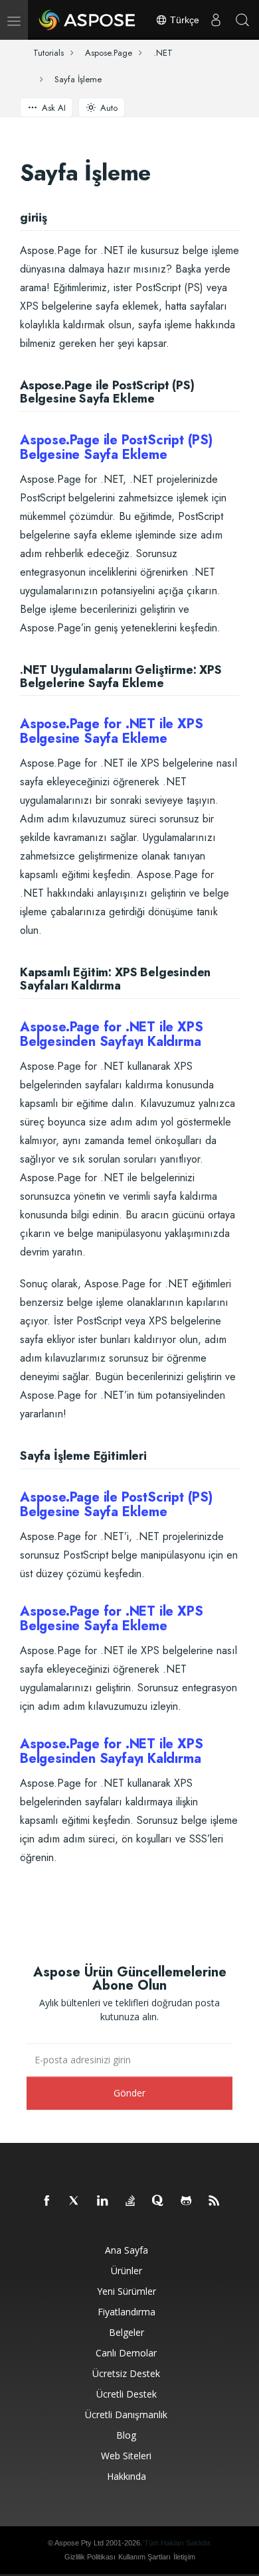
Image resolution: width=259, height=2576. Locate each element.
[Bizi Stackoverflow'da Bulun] (131, 2201)
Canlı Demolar (126, 2353)
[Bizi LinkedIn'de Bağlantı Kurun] (103, 2201)
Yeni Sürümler (127, 2291)
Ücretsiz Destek (126, 2373)
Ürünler (127, 2271)
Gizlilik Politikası (90, 2557)
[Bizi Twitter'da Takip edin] (75, 2201)
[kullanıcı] (216, 20)
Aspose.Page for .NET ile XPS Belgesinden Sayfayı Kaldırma (111, 1034)
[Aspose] (88, 20)
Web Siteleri (126, 2456)
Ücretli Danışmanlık (126, 2415)
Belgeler (127, 2332)
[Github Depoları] (187, 2201)
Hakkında (127, 2476)
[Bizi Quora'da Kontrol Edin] (159, 2201)
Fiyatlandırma (127, 2312)
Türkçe (183, 20)
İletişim (184, 2557)
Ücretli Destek (127, 2394)
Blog (126, 2435)
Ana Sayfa (127, 2250)
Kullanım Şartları (144, 2557)
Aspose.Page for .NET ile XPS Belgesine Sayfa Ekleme (111, 731)
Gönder (129, 2093)
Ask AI (54, 108)
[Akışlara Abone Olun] (215, 2201)
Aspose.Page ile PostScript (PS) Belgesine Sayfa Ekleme (116, 447)
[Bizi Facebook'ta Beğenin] (47, 2201)
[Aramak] (242, 20)
